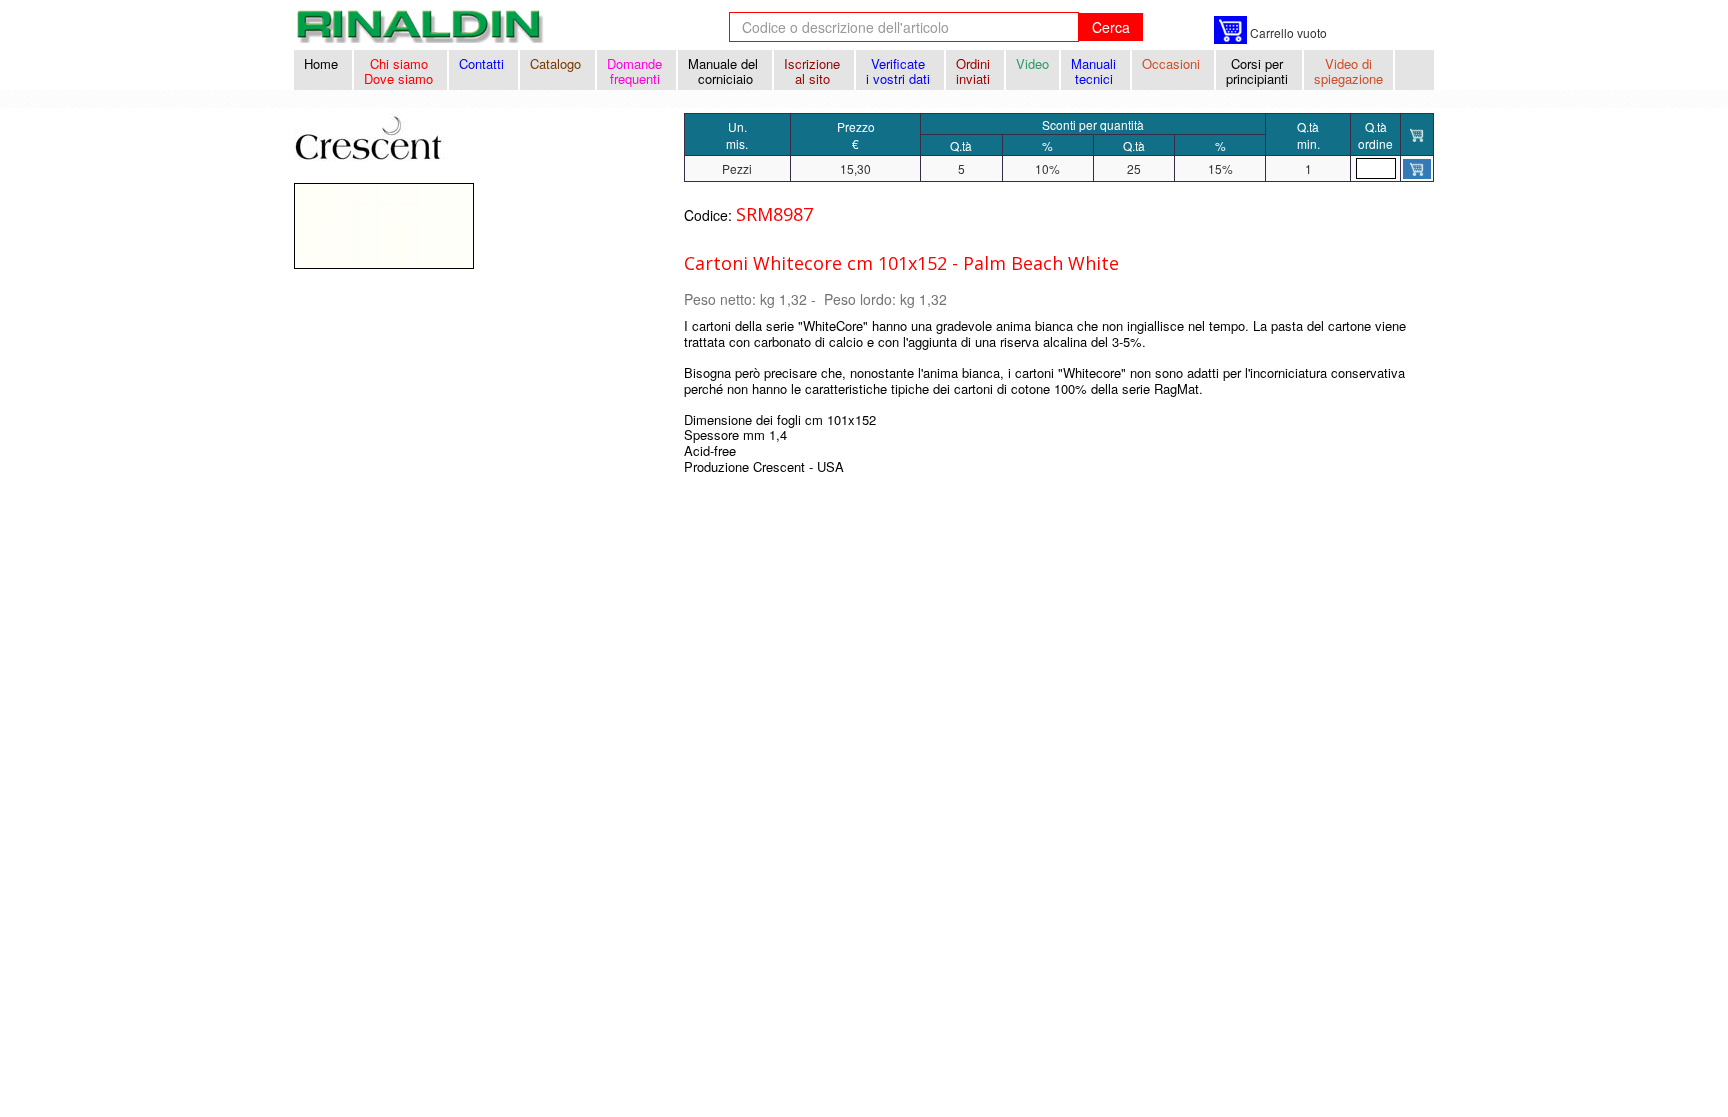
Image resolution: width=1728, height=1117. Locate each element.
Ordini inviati (975, 71)
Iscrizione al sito (814, 71)
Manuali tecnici (1095, 71)
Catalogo (557, 63)
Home (323, 63)
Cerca (1111, 27)
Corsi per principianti (1259, 71)
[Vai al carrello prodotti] (1230, 30)
